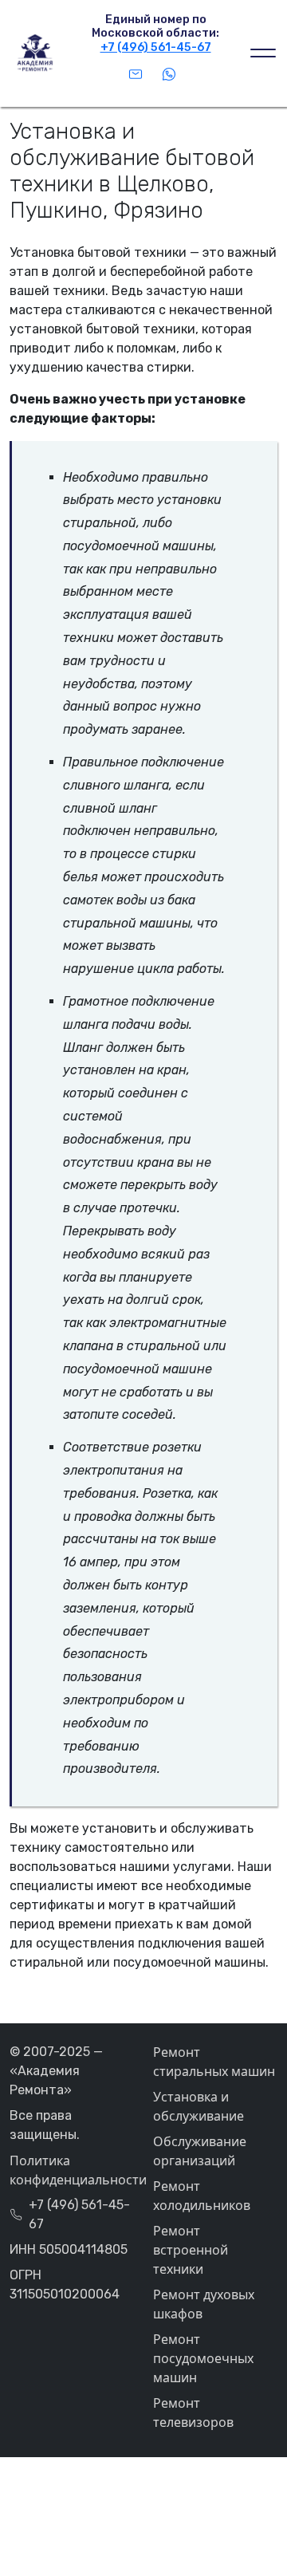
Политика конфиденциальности (72, 2170)
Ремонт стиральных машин (214, 2062)
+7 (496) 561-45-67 (156, 47)
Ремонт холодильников (202, 2196)
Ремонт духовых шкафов (204, 2304)
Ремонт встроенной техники (191, 2250)
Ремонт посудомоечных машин (203, 2358)
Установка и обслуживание (199, 2106)
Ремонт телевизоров (193, 2413)
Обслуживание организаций (200, 2151)
